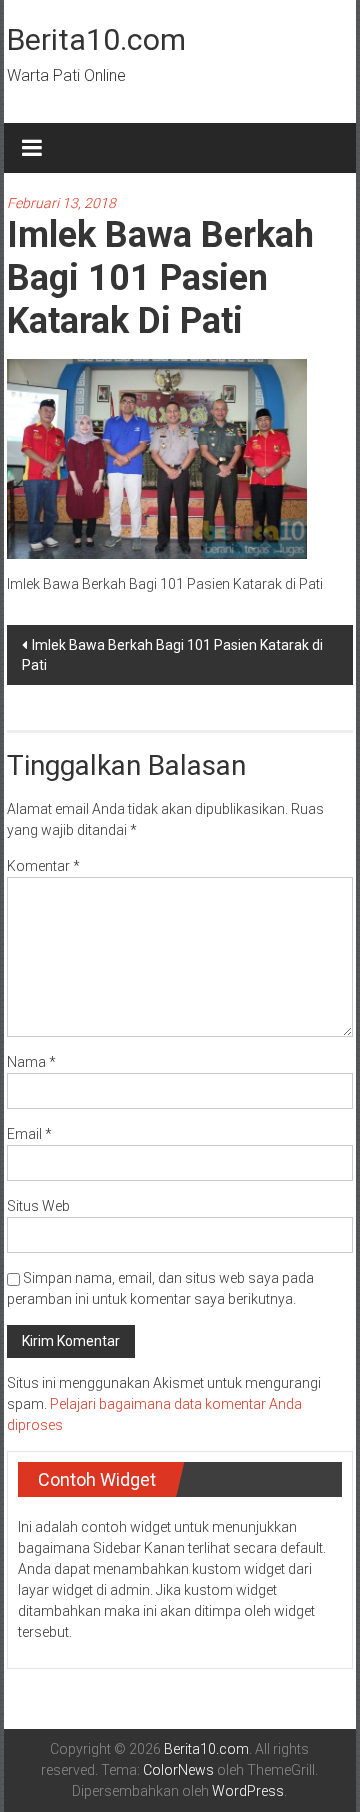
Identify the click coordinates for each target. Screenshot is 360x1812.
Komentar (43, 866)
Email (29, 1134)
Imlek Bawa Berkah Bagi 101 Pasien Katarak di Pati (172, 655)
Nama (31, 1062)
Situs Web (38, 1206)
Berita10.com (96, 39)
